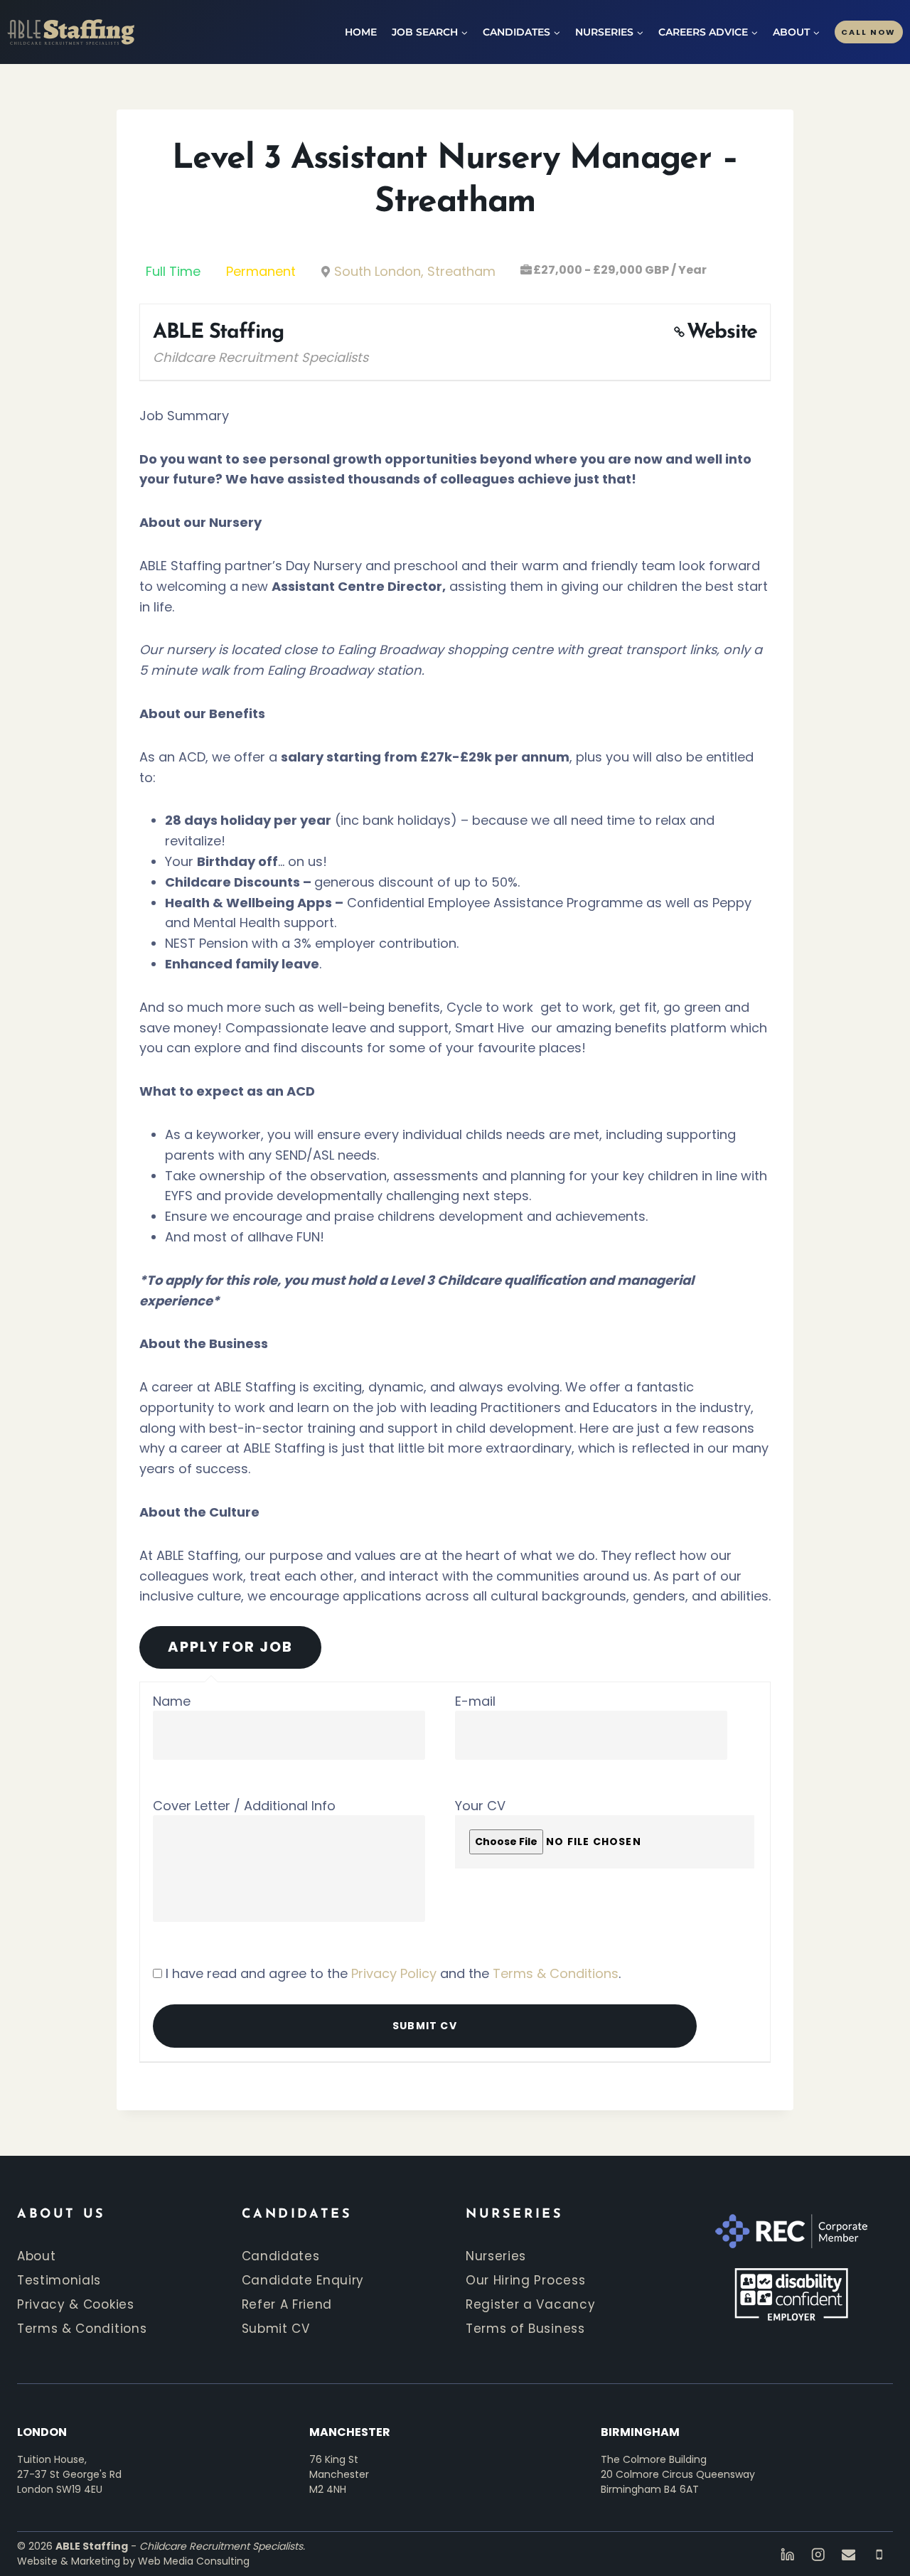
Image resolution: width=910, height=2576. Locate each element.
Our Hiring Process (525, 2280)
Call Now (868, 32)
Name (172, 1701)
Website (722, 332)
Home (361, 32)
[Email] (849, 2554)
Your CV (480, 1806)
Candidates (281, 2256)
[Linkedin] (787, 2554)
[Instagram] (818, 2554)
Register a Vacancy (530, 2304)
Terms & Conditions (556, 1973)
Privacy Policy (394, 1973)
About (36, 2256)
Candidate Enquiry (303, 2280)
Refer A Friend (287, 2304)
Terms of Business (525, 2329)
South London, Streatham (415, 271)
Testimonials (59, 2280)
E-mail (475, 1701)
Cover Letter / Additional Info (244, 1806)
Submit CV (276, 2329)
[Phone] (879, 2554)
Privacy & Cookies (76, 2304)
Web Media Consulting (194, 2561)
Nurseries (496, 2256)
